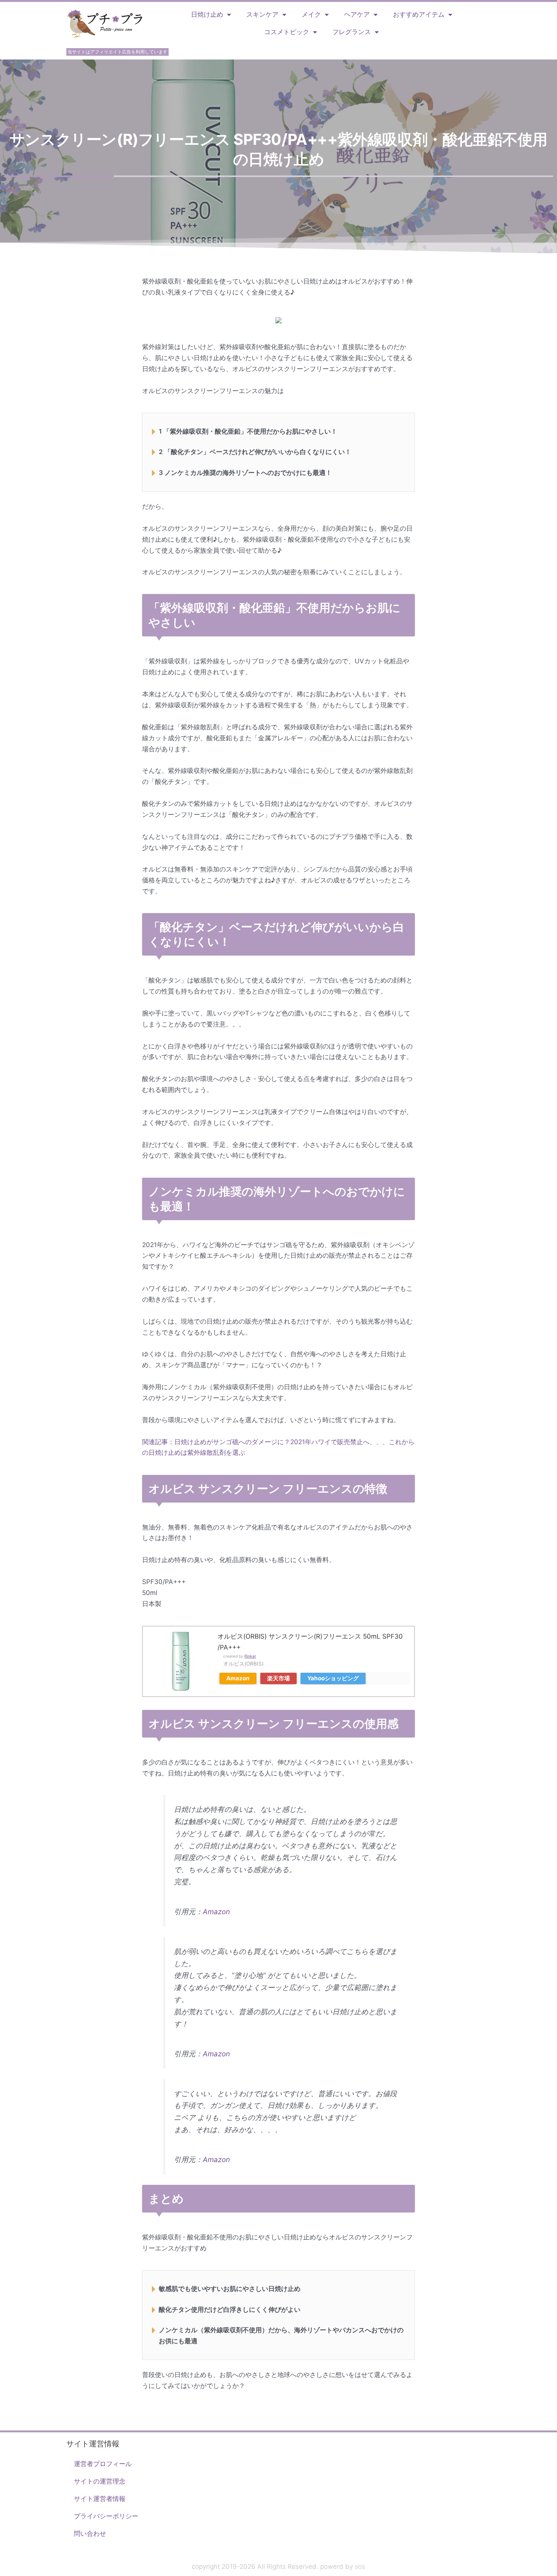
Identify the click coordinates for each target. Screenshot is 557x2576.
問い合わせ (90, 2534)
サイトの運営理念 (100, 2481)
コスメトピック (287, 32)
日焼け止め (207, 14)
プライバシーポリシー (106, 2516)
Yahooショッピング (333, 1678)
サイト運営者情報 (100, 2499)
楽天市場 (278, 1678)
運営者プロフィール (103, 2464)
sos (360, 2567)
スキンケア (262, 14)
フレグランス (352, 32)
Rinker (250, 1656)
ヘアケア (357, 14)
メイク (311, 14)
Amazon (238, 1678)
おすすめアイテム (419, 14)
